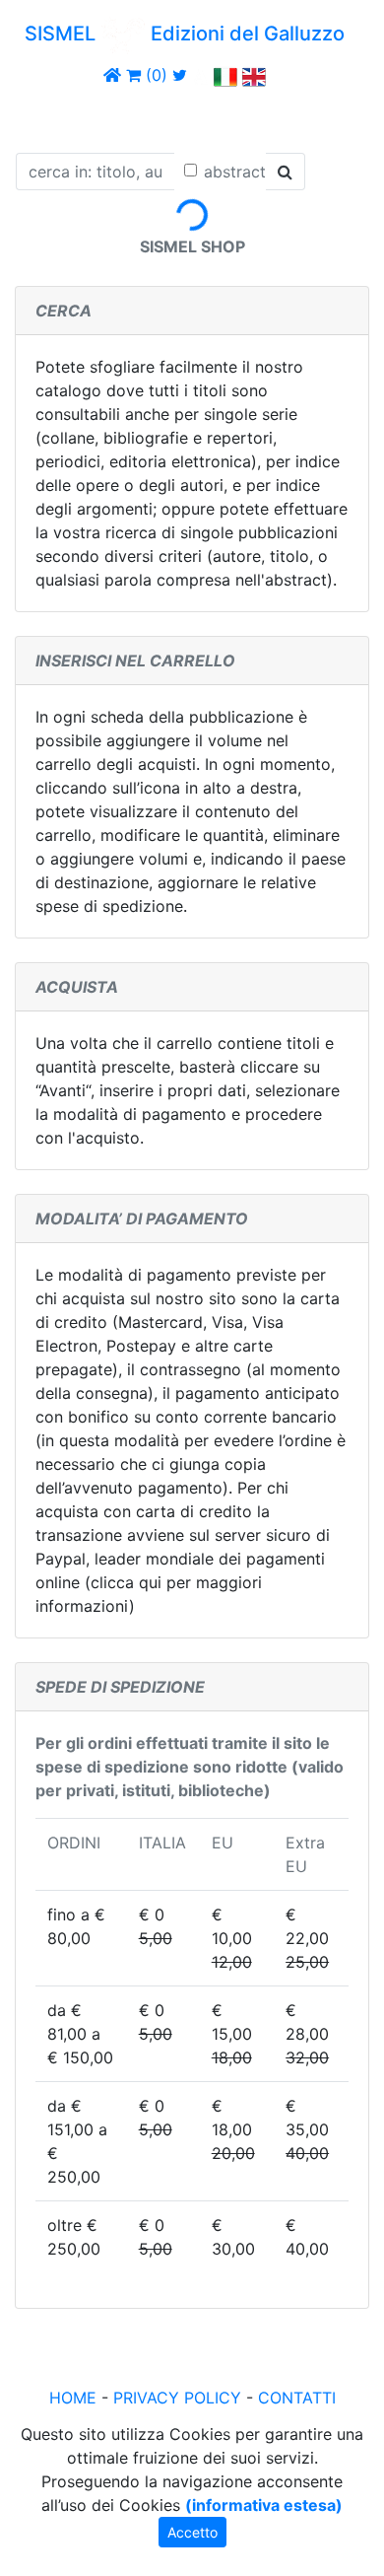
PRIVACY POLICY (177, 2398)
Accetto (192, 2532)
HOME (73, 2398)
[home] (112, 75)
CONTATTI (297, 2398)
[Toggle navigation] (43, 116)
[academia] (201, 75)
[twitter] (180, 75)
